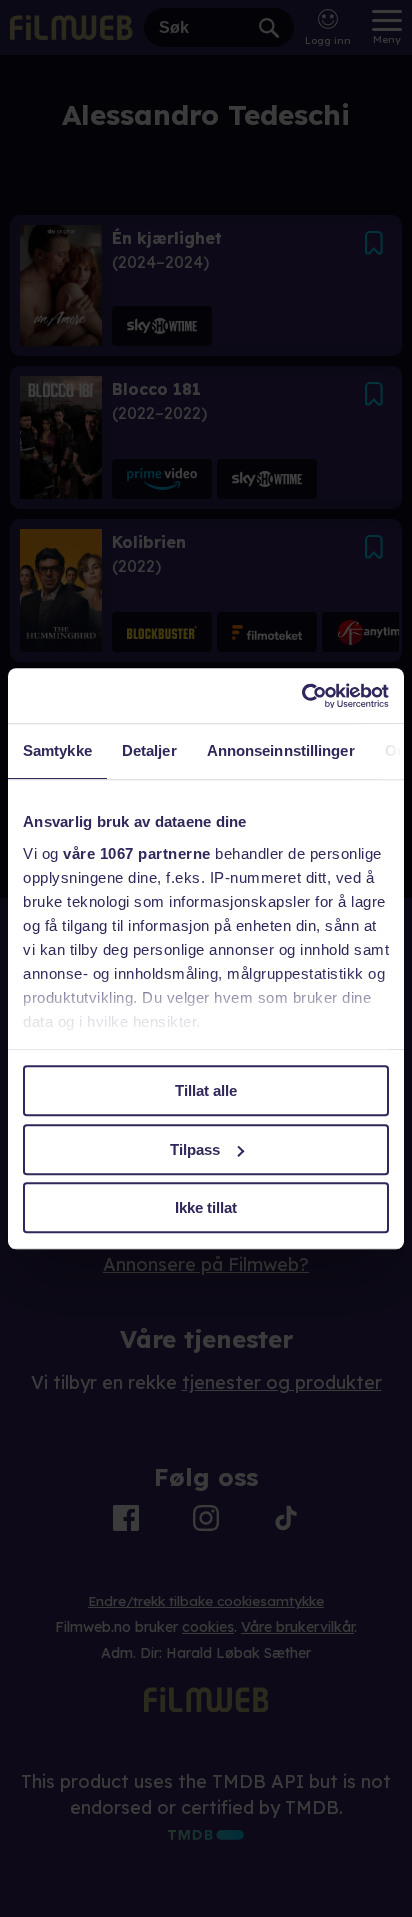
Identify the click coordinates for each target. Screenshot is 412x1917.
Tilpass (195, 1149)
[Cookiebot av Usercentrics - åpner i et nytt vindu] (301, 696)
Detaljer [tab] (149, 750)
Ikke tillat (206, 1207)
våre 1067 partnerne (137, 853)
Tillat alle (206, 1090)
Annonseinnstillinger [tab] (281, 750)
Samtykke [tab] (57, 750)
